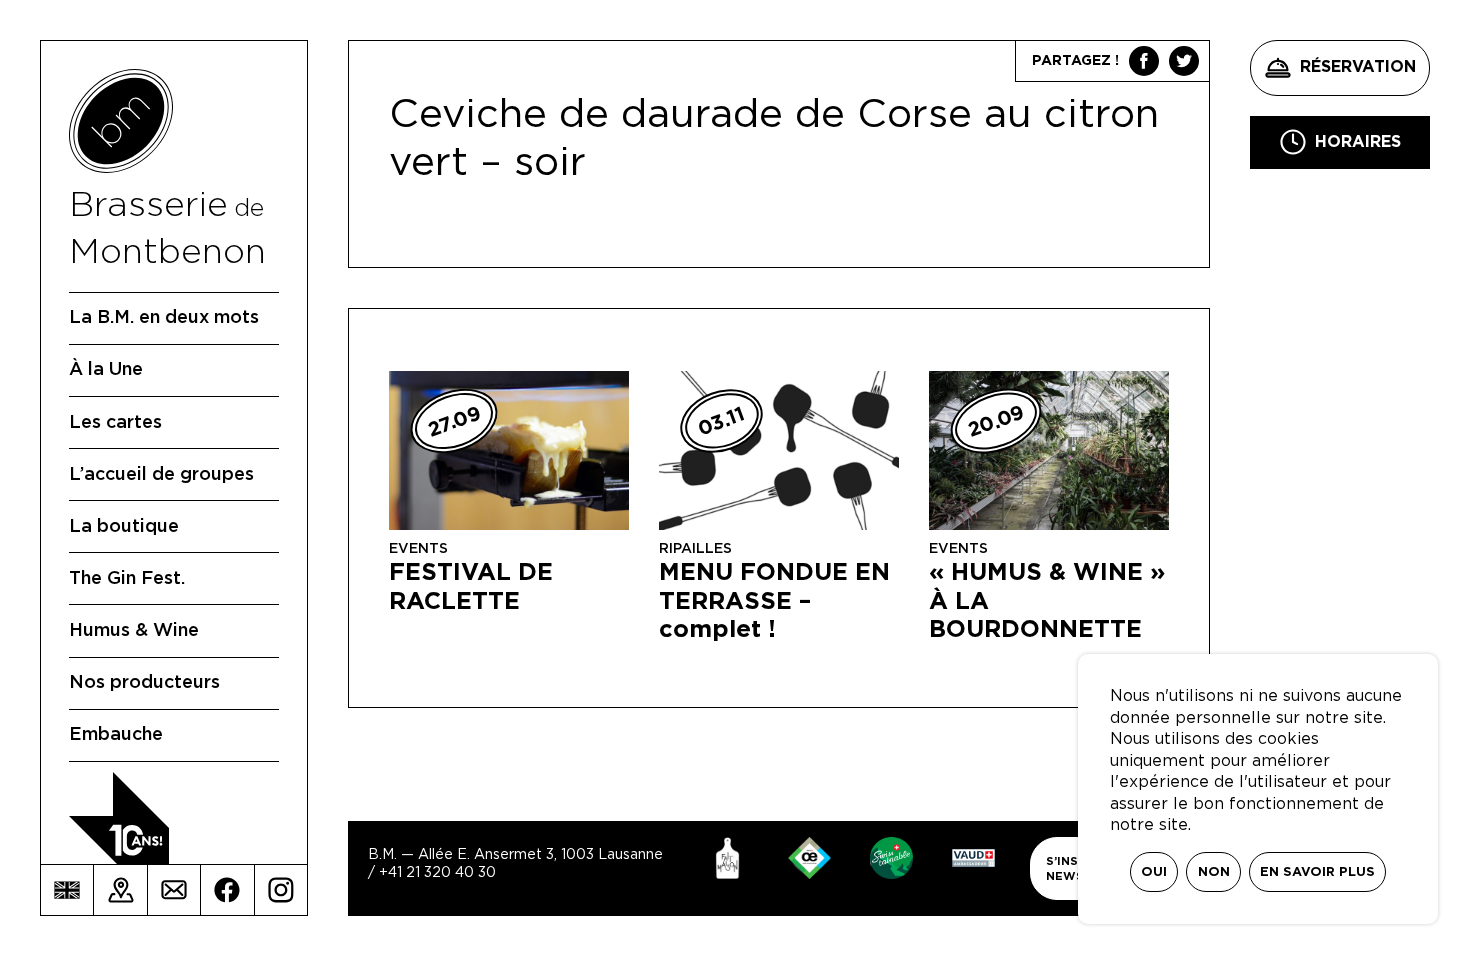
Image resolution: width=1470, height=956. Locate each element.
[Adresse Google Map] (120, 890)
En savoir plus (1317, 872)
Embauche (116, 735)
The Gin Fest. (127, 579)
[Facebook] (227, 890)
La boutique (124, 527)
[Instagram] (281, 890)
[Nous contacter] (174, 890)
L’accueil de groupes (161, 475)
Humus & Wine (134, 631)
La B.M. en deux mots (164, 318)
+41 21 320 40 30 (437, 873)
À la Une (106, 370)
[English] (67, 890)
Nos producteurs (144, 683)
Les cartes (115, 423)
